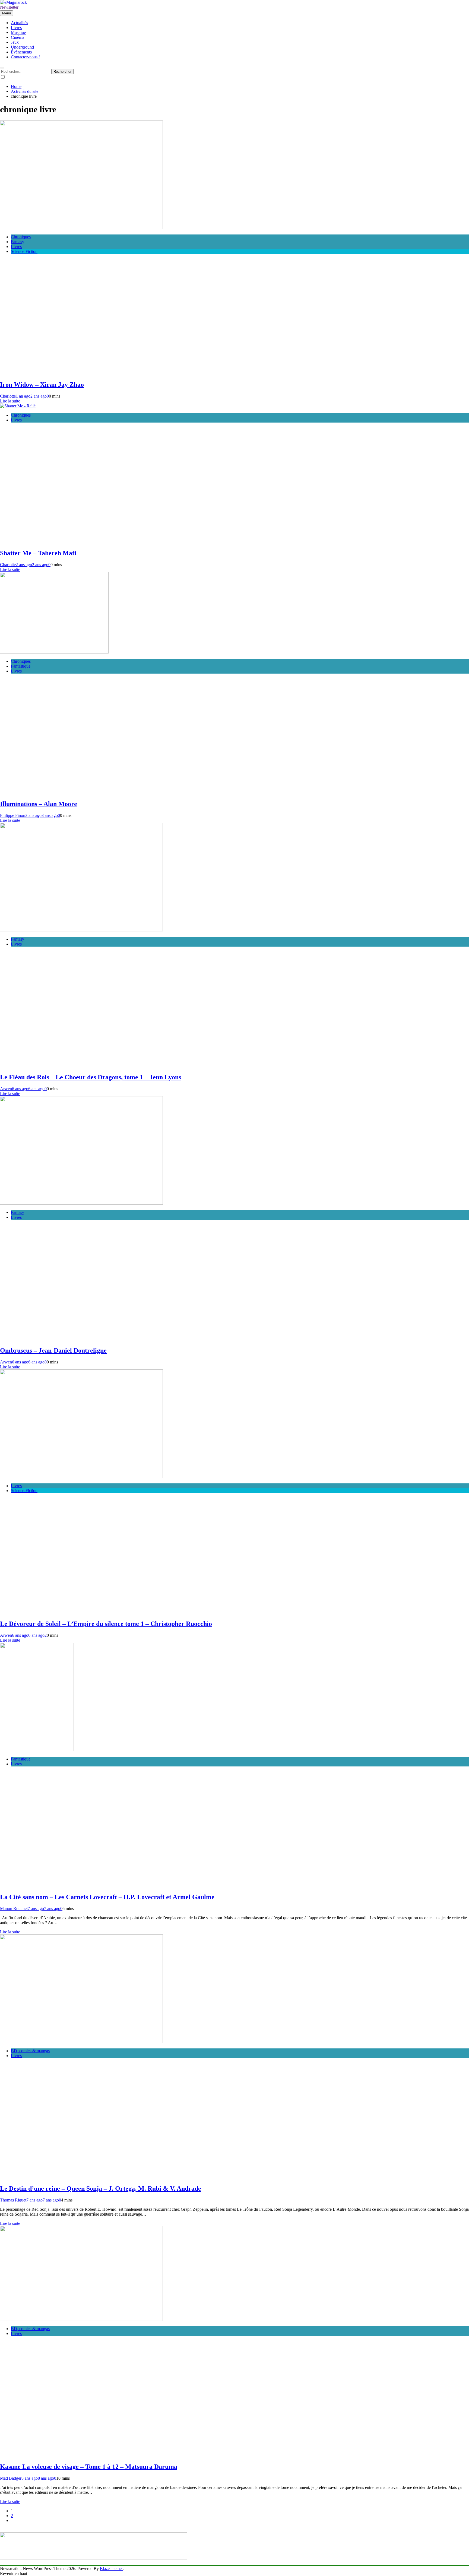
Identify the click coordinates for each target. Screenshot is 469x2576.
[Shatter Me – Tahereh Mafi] (18, 406)
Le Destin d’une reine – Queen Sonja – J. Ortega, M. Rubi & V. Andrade (101, 2188)
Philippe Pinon (13, 815)
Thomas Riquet (13, 2200)
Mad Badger (11, 2478)
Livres (16, 28)
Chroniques (21, 237)
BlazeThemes (112, 2569)
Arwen (6, 1089)
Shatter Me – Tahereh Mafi (38, 553)
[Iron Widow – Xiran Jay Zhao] (81, 228)
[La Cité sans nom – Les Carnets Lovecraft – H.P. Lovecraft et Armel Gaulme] (37, 1750)
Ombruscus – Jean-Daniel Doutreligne (53, 1350)
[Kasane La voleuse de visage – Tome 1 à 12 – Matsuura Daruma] (81, 2319)
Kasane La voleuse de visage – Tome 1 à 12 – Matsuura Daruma (89, 2467)
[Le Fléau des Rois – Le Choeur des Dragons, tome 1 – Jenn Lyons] (81, 930)
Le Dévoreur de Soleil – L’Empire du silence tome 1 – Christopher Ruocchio (106, 1624)
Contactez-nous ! (25, 57)
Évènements (21, 52)
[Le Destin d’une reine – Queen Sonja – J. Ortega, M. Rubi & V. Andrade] (81, 2042)
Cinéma (18, 37)
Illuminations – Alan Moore (39, 804)
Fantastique (21, 666)
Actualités (19, 23)
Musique (18, 32)
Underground (22, 47)
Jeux (15, 42)
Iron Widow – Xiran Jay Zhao (42, 385)
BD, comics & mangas (30, 2051)
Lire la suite (10, 401)
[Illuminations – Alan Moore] (54, 652)
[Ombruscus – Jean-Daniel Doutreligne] (81, 1203)
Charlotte (8, 396)
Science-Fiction (24, 251)
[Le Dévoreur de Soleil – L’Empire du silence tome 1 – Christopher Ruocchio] (81, 1476)
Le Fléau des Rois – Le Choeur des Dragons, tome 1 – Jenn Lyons (91, 1077)
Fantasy (18, 242)
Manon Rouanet (14, 1909)
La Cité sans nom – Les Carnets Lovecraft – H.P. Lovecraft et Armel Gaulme (107, 1897)
